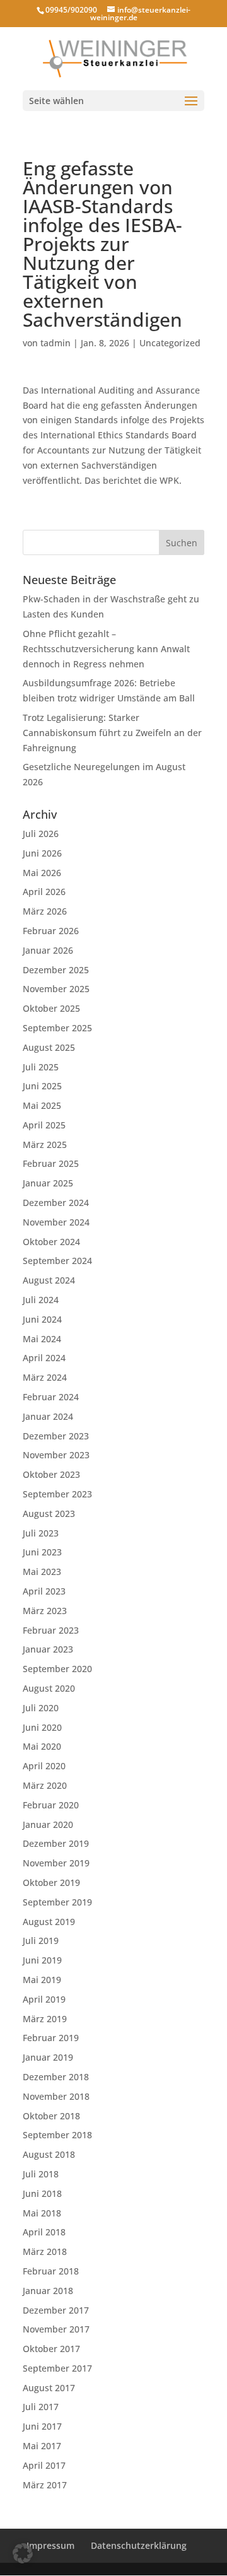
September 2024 (57, 1261)
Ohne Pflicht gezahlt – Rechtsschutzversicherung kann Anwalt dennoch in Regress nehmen (106, 649)
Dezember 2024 (56, 1203)
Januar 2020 (48, 1824)
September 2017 (57, 2368)
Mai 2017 (42, 2446)
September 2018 (57, 2135)
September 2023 (57, 1494)
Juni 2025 (42, 1086)
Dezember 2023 (56, 1436)
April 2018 (44, 2232)
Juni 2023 (42, 1552)
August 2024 (49, 1280)
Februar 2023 (51, 1630)
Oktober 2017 (51, 2349)
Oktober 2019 (51, 1882)
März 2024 (45, 1377)
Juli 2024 (41, 1300)
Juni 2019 (42, 1960)
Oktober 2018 (51, 2116)
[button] (23, 2553)
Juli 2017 (41, 2407)
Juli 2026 (41, 834)
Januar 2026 (48, 950)
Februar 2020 (51, 1805)
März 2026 (45, 911)
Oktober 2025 (51, 1008)
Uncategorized (170, 343)
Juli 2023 (41, 1533)
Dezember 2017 (56, 2310)
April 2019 (44, 1999)
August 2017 (49, 2388)
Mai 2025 (42, 1105)
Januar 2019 (48, 2057)
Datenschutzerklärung (139, 2545)
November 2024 (56, 1222)
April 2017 (44, 2465)
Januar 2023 (48, 1649)
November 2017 (56, 2329)
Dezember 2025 (56, 970)
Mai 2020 (42, 1746)
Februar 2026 (51, 931)
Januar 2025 (48, 1183)
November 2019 (56, 1863)
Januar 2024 (48, 1416)
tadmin (55, 343)
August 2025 (49, 1047)
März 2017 (45, 2485)
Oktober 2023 (51, 1474)
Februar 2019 (51, 2038)
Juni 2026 (42, 853)
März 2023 (45, 1611)
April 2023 (44, 1591)
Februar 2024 (51, 1397)
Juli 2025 (41, 1067)
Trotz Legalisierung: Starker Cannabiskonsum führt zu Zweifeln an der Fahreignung (112, 733)
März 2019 (45, 2019)
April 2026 (44, 892)
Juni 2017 (42, 2426)
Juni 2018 (42, 2193)
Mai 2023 (42, 1572)
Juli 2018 (41, 2174)
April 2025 (44, 1125)
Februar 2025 (51, 1163)
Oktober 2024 (51, 1242)
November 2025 (56, 989)
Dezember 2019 (56, 1843)
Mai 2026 (42, 873)
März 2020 (45, 1785)
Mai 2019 (42, 1980)
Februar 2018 (51, 2271)
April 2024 (44, 1358)
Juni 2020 (42, 1727)
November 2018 (56, 2096)
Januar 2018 (48, 2291)
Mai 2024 (42, 1339)
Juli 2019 (41, 1941)
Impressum (50, 2545)
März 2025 (45, 1145)
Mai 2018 (42, 2213)
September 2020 (57, 1669)
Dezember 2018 (56, 2077)
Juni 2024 (42, 1319)
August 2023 (49, 1513)
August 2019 (49, 1922)
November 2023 (56, 1455)
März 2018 (45, 2251)
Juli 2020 (41, 1708)
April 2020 (44, 1766)
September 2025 (57, 1028)
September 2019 (57, 1902)
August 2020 (49, 1688)
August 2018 (49, 2154)
